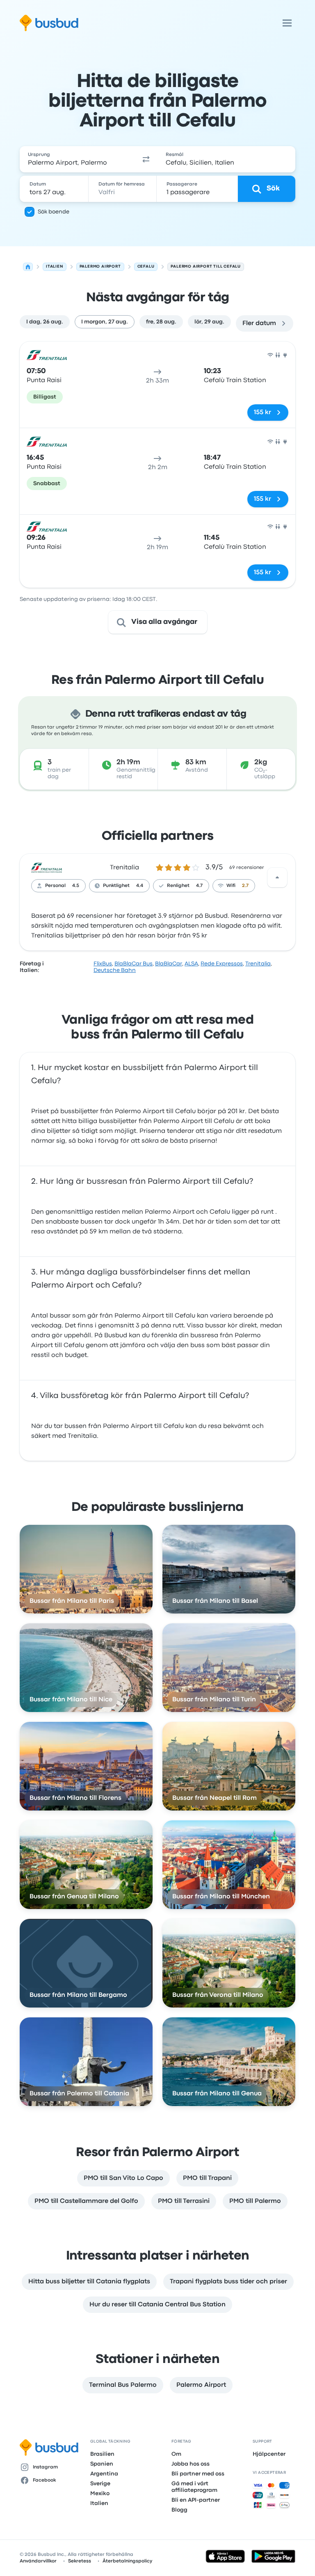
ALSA (191, 964)
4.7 (199, 886)
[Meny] (287, 23)
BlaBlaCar (169, 964)
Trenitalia (124, 868)
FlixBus (103, 964)
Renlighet (178, 886)
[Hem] (28, 267)
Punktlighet (116, 886)
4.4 (140, 886)
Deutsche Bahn (115, 970)
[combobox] (77, 159)
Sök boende (54, 212)
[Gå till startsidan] (49, 23)
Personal (55, 886)
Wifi (231, 886)
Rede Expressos (222, 964)
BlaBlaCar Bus (134, 964)
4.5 (76, 886)
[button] (146, 159)
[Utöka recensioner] (277, 878)
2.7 (245, 886)
